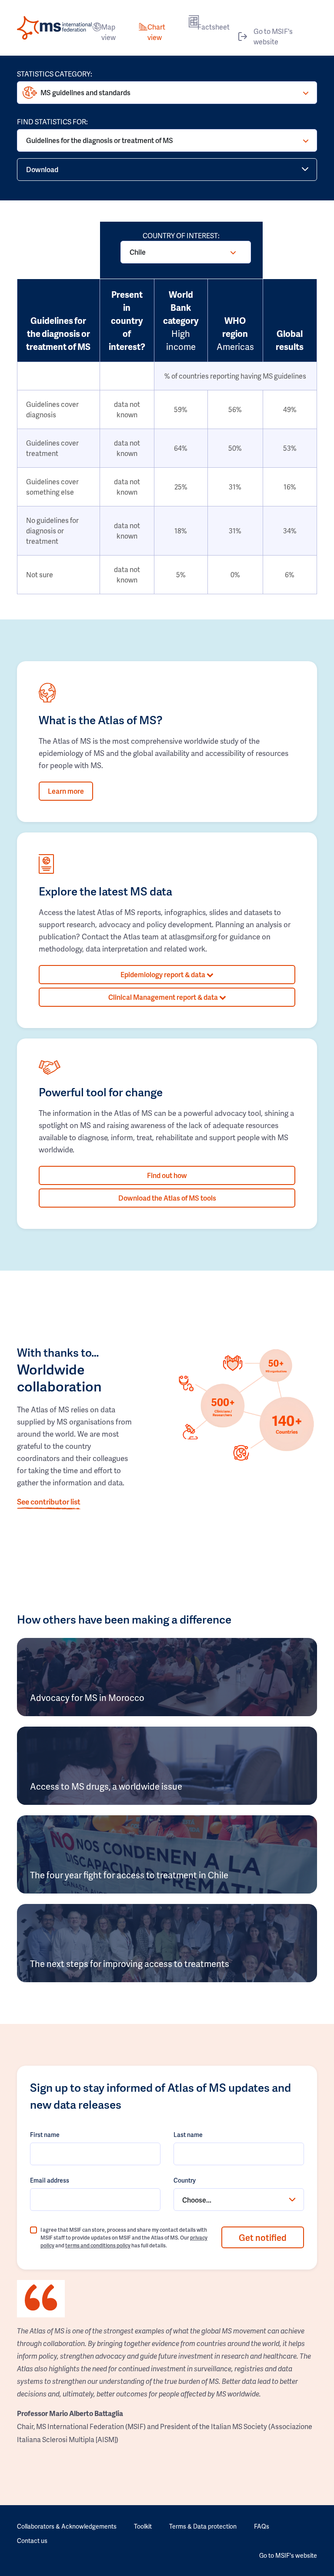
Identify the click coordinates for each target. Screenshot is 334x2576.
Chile (138, 252)
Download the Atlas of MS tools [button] (167, 1198)
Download (42, 169)
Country (185, 2180)
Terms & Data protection (203, 2526)
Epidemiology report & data (164, 974)
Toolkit (143, 2526)
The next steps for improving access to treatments (130, 1964)
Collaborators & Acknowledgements (67, 2526)
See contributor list (49, 1501)
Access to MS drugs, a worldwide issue (106, 1786)
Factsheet (214, 27)
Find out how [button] (167, 1175)
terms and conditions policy (98, 2245)
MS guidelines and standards (85, 92)
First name (45, 2135)
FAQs (262, 2526)
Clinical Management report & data (164, 997)
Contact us (32, 2541)
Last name (188, 2135)
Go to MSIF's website (273, 36)
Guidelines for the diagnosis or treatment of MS (100, 140)
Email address (50, 2180)
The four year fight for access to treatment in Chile (129, 1875)
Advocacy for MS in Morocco (87, 1697)
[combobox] (239, 2200)
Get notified (263, 2237)
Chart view (156, 32)
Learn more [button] (66, 791)
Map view (109, 32)
